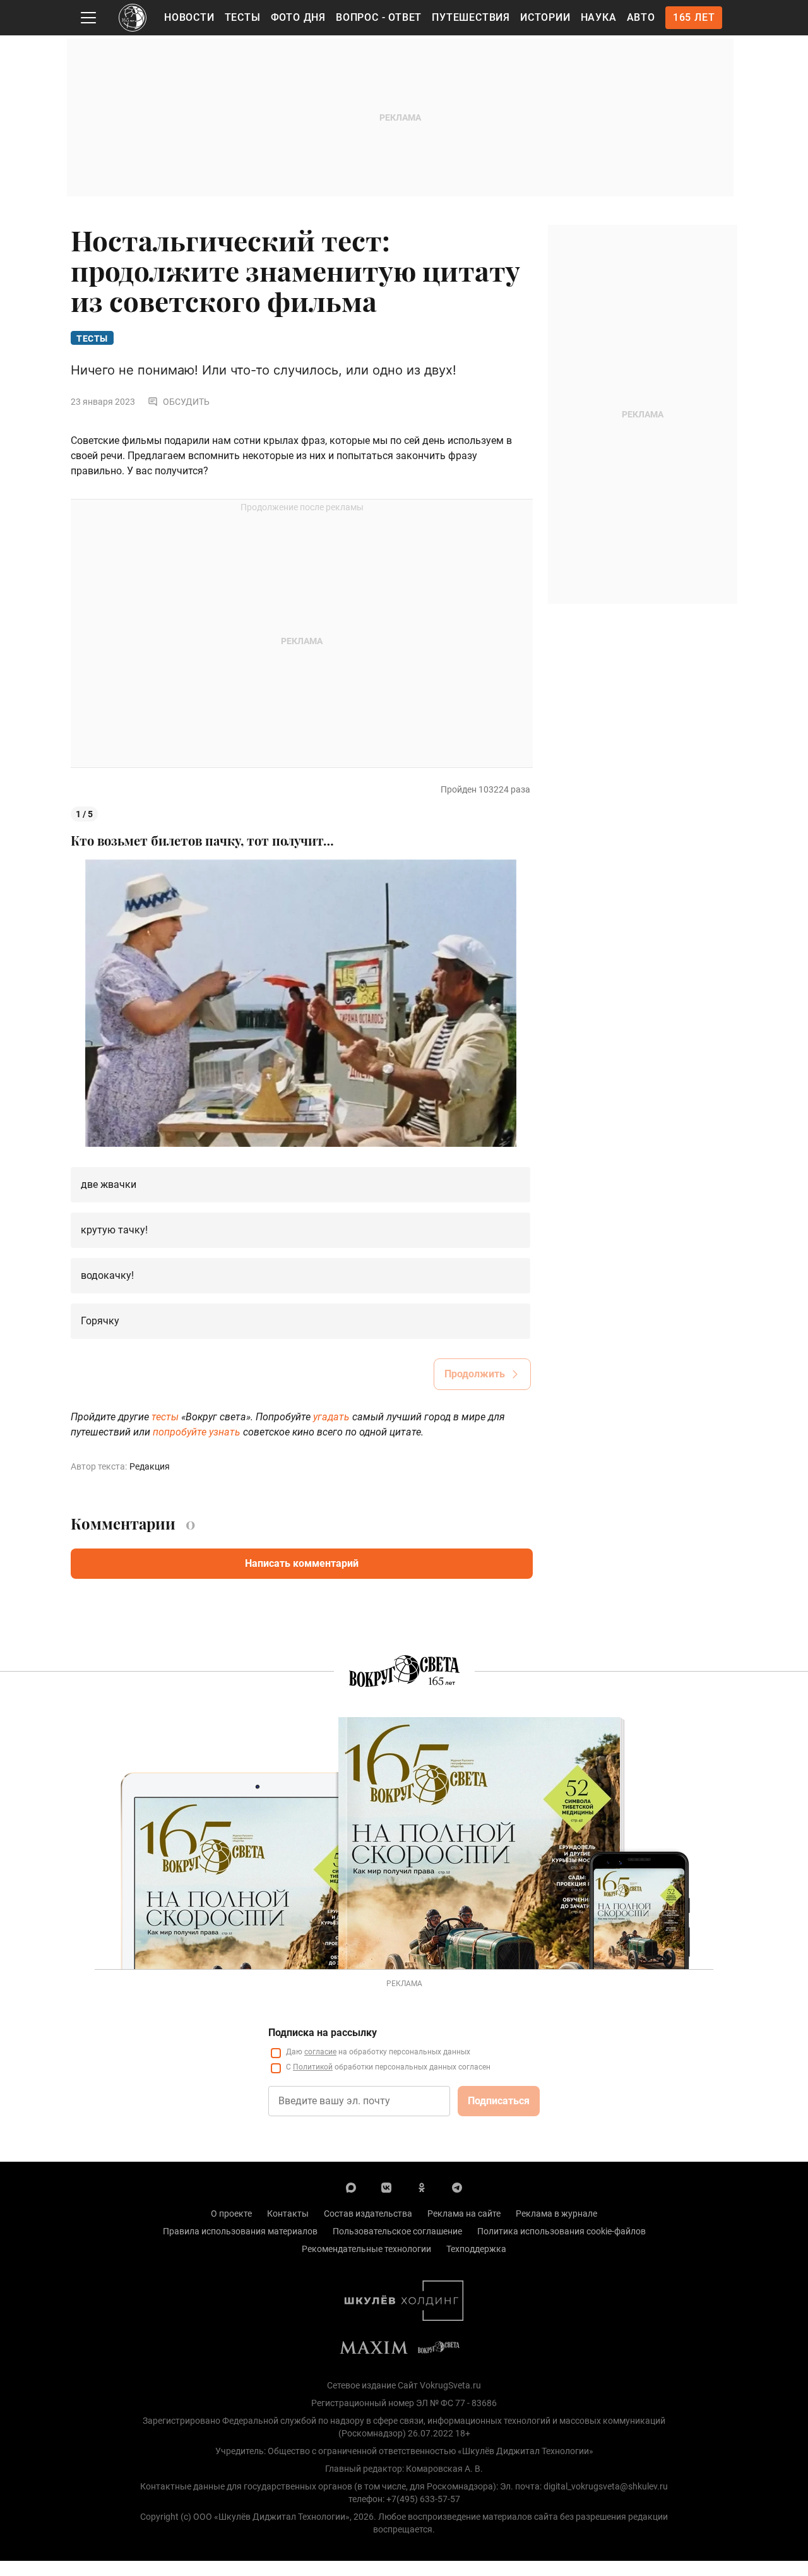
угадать (331, 1417)
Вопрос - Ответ (379, 17)
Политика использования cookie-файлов (561, 2231)
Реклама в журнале (556, 2214)
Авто (641, 17)
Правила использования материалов (240, 2231)
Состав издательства (368, 2214)
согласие (320, 2052)
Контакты (288, 2214)
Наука (599, 17)
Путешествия (471, 17)
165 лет (694, 17)
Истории (545, 17)
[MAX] (351, 2187)
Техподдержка (476, 2249)
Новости (189, 17)
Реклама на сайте (464, 2214)
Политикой (313, 2067)
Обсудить (186, 402)
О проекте (231, 2214)
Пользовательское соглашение (397, 2231)
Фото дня (298, 17)
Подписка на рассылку (323, 2033)
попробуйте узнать (197, 1432)
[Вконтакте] (386, 2187)
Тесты (243, 17)
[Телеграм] (457, 2187)
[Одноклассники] (422, 2187)
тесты (165, 1417)
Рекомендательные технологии (366, 2249)
